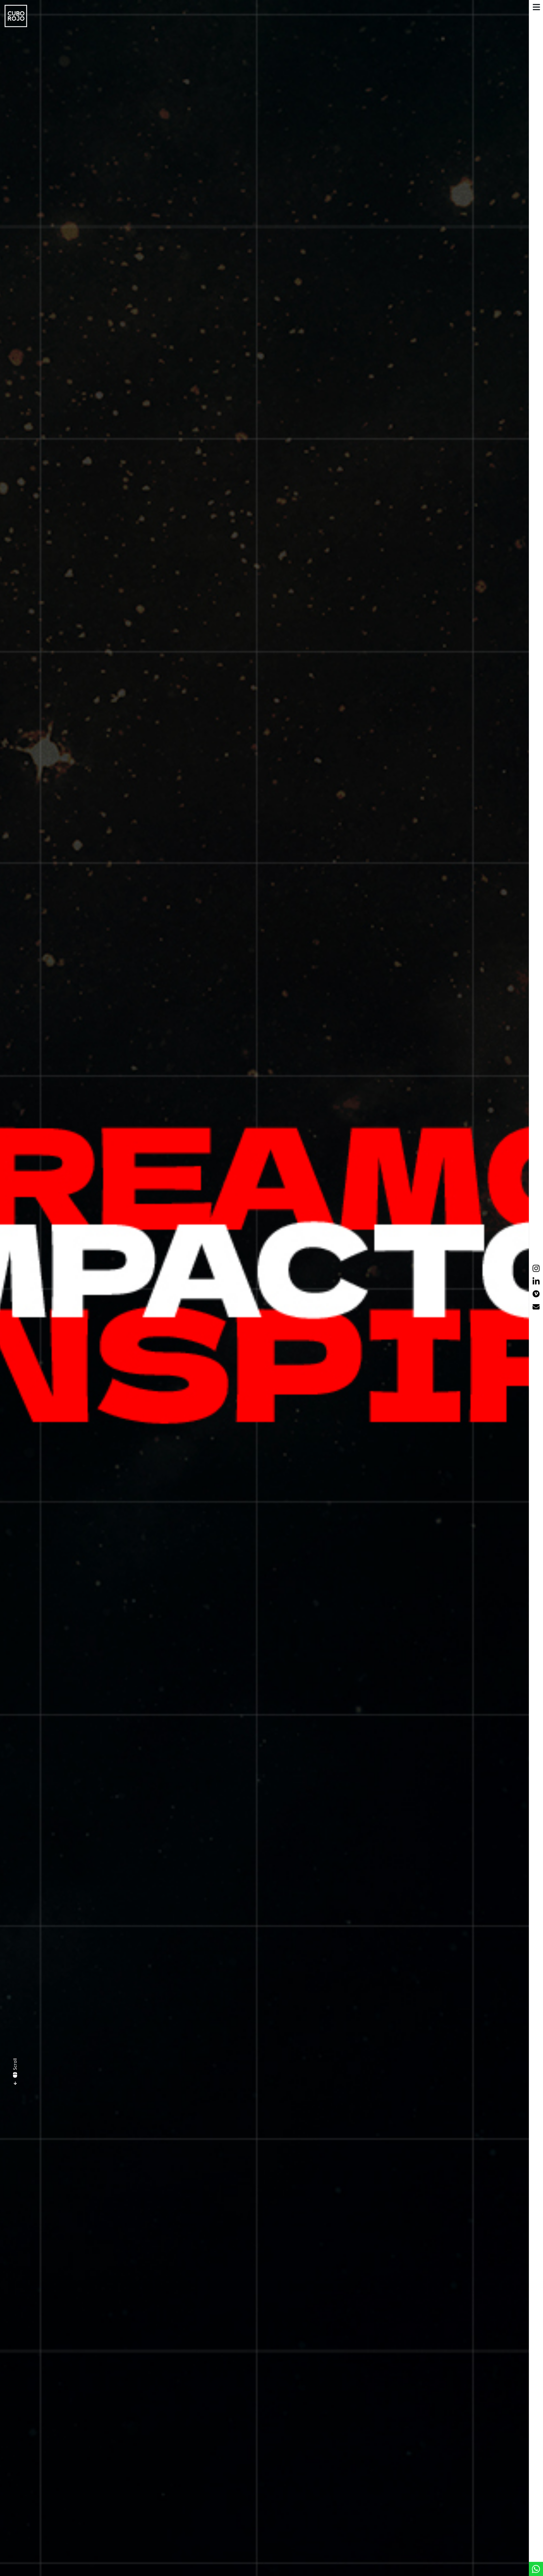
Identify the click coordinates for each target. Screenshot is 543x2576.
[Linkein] (536, 1281)
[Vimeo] (536, 1295)
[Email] (536, 1308)
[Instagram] (536, 1268)
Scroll (15, 2064)
